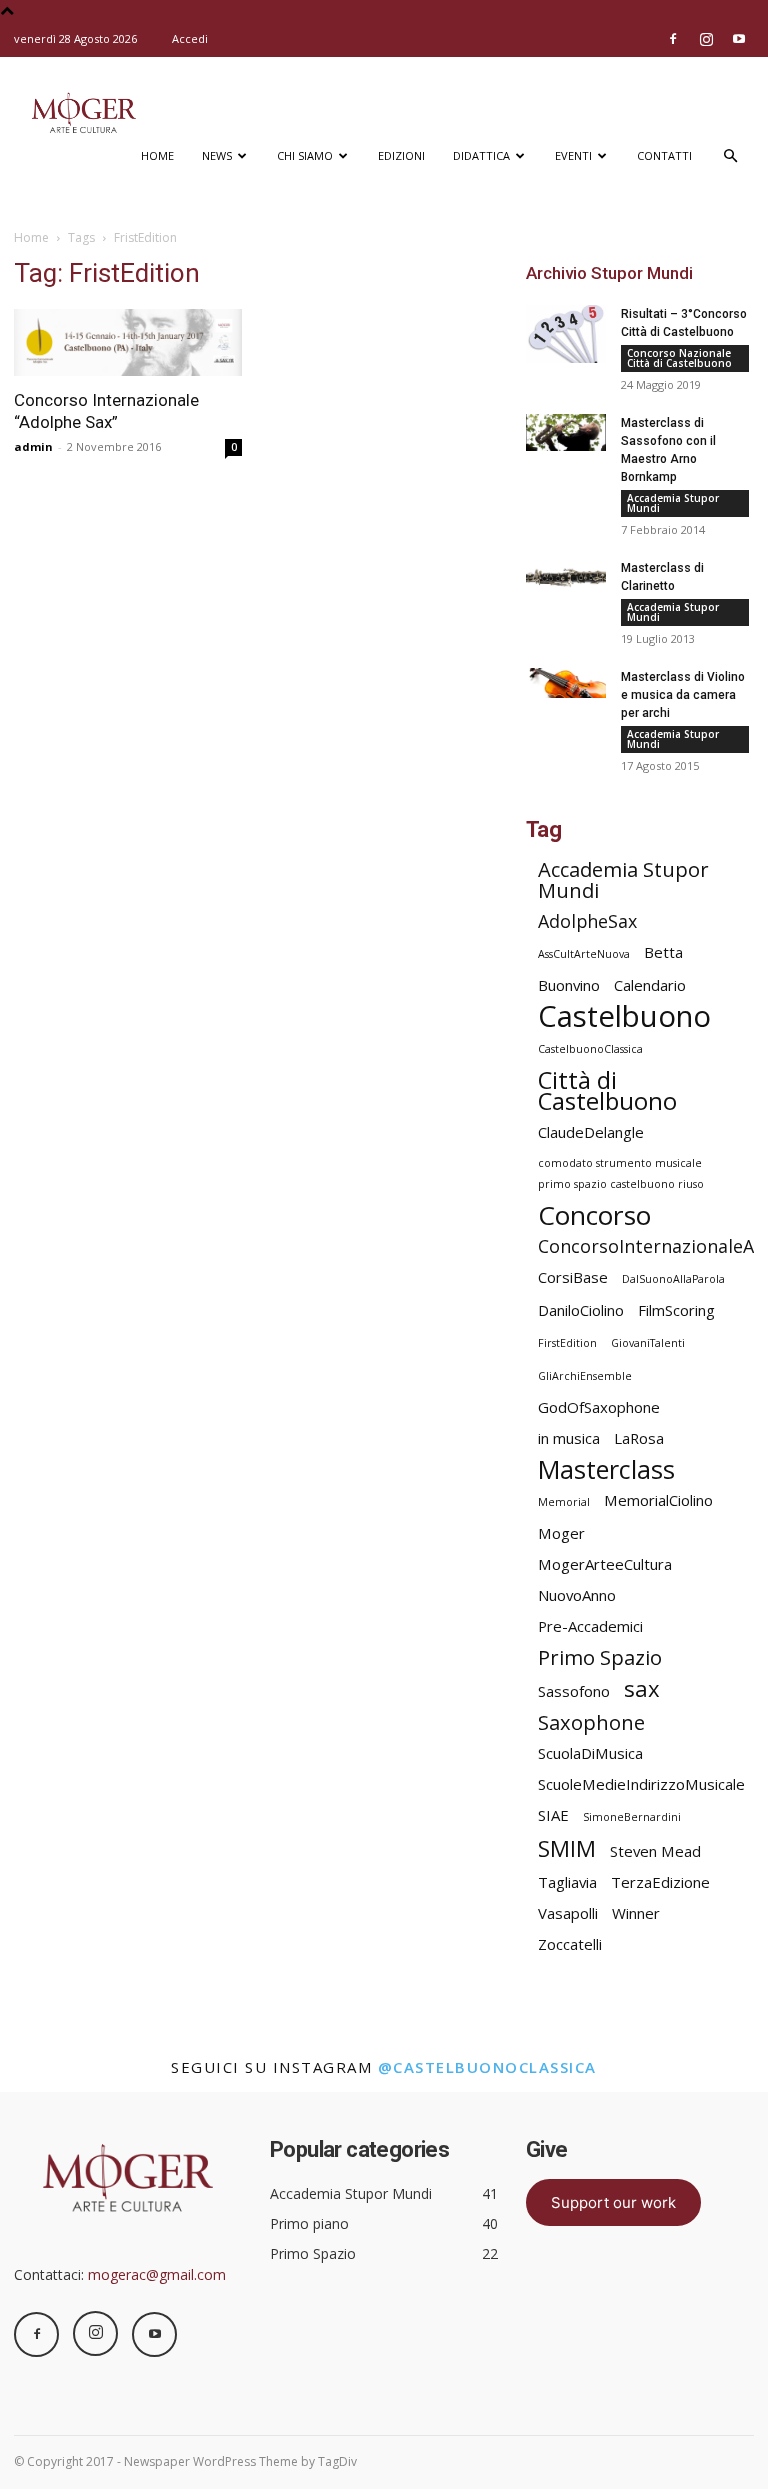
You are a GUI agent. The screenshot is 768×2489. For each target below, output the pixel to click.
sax (642, 1688)
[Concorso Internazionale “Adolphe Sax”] (128, 342)
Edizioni (401, 155)
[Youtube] (739, 39)
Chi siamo (305, 155)
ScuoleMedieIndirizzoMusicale (641, 1784)
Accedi (190, 38)
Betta (663, 952)
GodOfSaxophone (599, 1407)
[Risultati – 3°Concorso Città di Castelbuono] (566, 334)
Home (157, 155)
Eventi (573, 155)
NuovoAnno (577, 1595)
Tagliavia (567, 1882)
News (217, 155)
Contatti (664, 155)
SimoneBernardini (632, 1817)
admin (33, 446)
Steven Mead (655, 1851)
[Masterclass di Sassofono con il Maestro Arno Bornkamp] (566, 432)
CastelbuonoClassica (590, 1049)
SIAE (553, 1815)
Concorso (594, 1215)
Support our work (613, 2202)
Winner (636, 1913)
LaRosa (639, 1438)
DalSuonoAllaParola (673, 1279)
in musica (569, 1438)
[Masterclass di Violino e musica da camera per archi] (566, 683)
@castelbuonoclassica (487, 2067)
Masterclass (606, 1469)
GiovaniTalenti (648, 1343)
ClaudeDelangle (591, 1132)
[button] (730, 156)
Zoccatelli (570, 1944)
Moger (561, 1533)
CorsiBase (573, 1277)
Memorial (564, 1502)
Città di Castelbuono (607, 1091)
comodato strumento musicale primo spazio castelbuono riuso (621, 1173)
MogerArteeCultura (605, 1564)
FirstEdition (567, 1343)
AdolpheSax (587, 921)
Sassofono (574, 1691)
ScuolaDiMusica (590, 1753)
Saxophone (591, 1722)
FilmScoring (676, 1310)
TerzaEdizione (660, 1882)
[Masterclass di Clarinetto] (566, 577)
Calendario (650, 985)
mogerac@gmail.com (157, 2274)
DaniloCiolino (581, 1310)
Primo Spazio (600, 1657)
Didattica (481, 155)
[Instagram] (706, 39)
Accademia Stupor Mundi (673, 503)
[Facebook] (673, 39)
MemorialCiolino (658, 1500)
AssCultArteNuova (584, 954)
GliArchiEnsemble (585, 1376)
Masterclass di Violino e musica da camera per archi (683, 695)
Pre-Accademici (590, 1626)
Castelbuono (624, 1016)
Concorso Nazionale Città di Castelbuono (679, 358)
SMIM (567, 1848)
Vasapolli (568, 1913)
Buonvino (569, 985)
